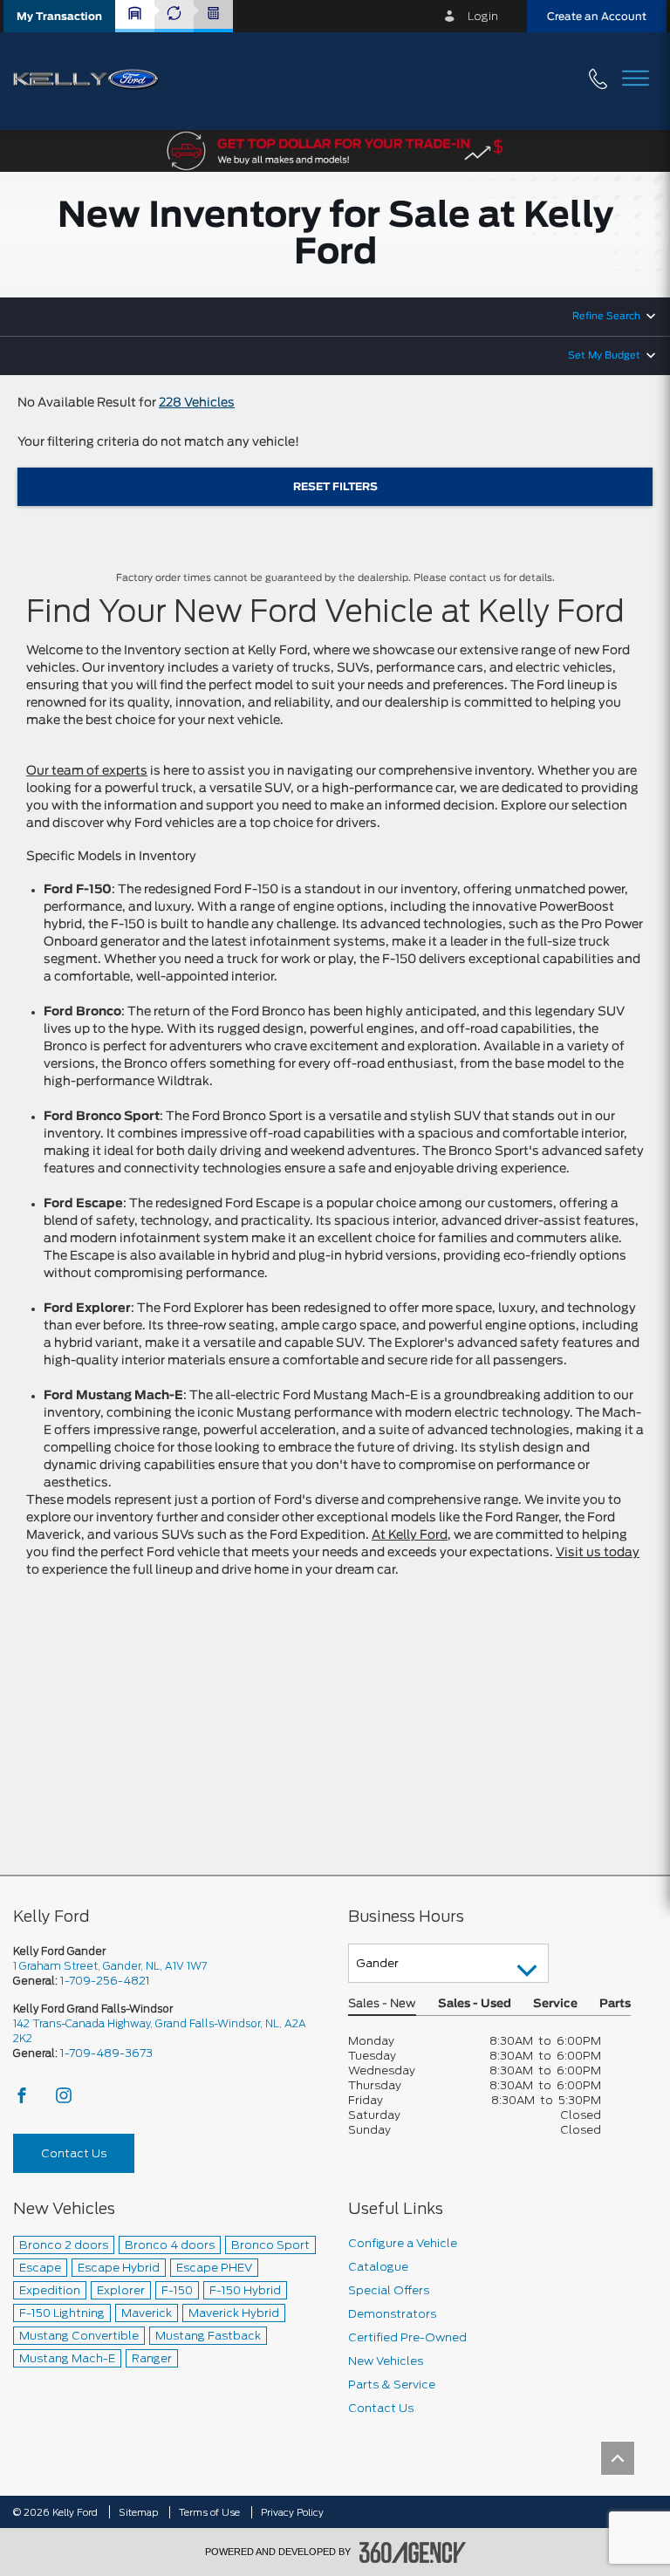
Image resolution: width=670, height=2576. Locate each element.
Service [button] (555, 2004)
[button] (59, 16)
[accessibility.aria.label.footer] (413, 2552)
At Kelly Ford (410, 1535)
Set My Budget (604, 355)
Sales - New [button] (382, 2004)
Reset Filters (335, 487)
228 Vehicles (197, 403)
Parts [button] (615, 2004)
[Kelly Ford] (17, 2458)
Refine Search (606, 316)
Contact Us (74, 2153)
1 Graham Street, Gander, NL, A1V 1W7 (110, 1966)
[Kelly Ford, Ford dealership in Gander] (92, 80)
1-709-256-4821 (105, 1981)
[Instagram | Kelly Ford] (64, 2100)
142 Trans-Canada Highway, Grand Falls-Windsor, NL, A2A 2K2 (160, 2031)
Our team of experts (87, 771)
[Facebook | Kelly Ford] (23, 2100)
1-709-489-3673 (106, 2053)
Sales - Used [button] (475, 2004)
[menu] (635, 80)
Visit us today (598, 1553)
